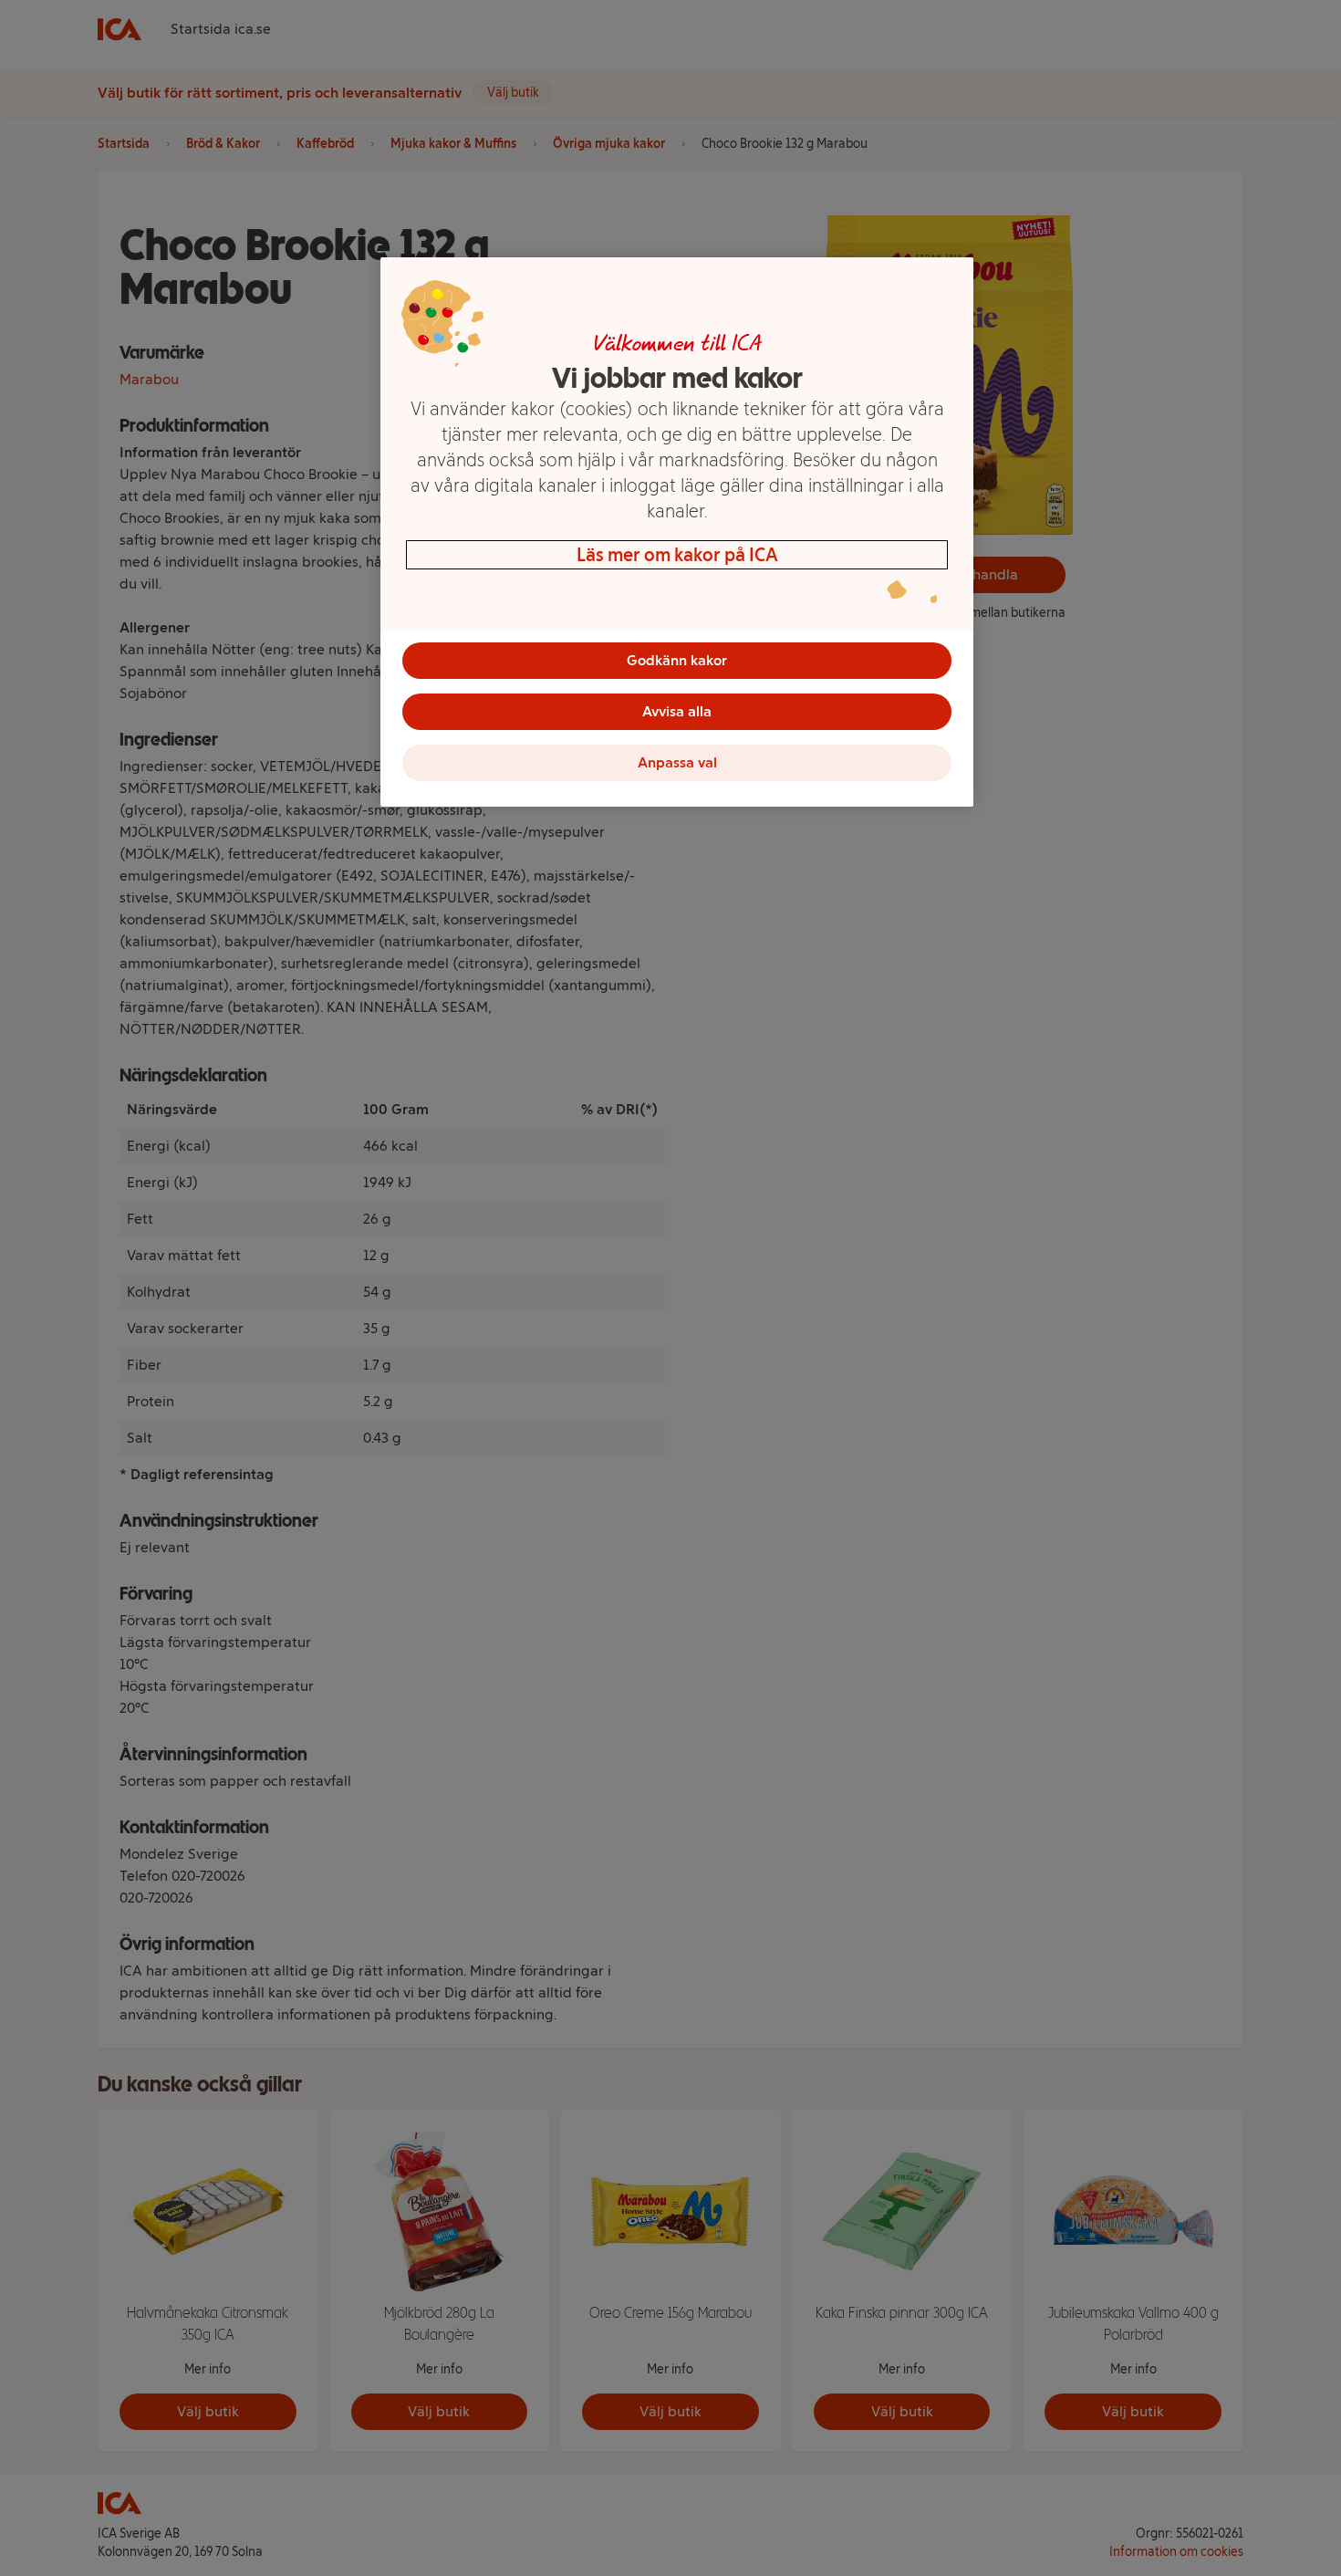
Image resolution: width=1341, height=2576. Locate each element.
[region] (677, 532)
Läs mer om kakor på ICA (677, 555)
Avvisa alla (677, 711)
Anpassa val (677, 762)
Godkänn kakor (677, 660)
